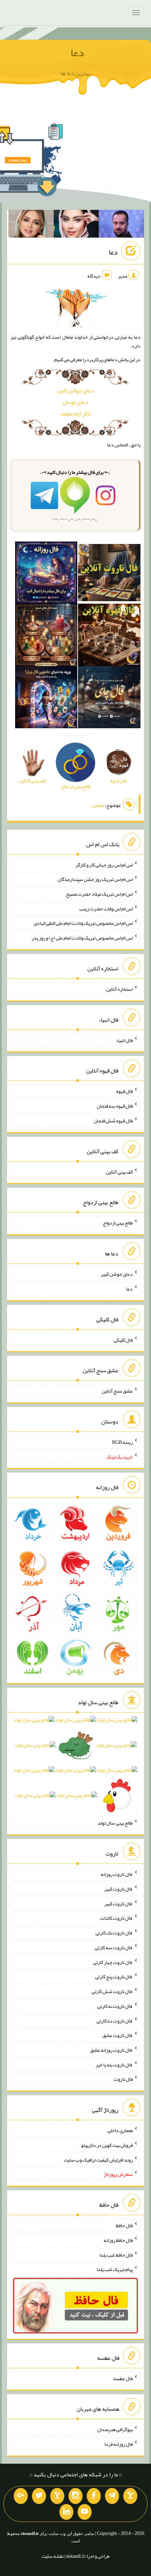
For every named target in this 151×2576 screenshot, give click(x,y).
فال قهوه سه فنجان (115, 1106)
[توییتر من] (39, 2496)
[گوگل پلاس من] (21, 2496)
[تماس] (57, 2496)
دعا (77, 53)
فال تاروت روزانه (117, 1874)
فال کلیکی (123, 1340)
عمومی (99, 805)
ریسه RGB (122, 1442)
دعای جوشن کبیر (75, 390)
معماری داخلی (120, 2130)
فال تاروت (123, 2079)
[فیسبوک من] (94, 2496)
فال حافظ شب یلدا (116, 2255)
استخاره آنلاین (119, 989)
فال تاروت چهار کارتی (113, 1962)
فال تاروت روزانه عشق (111, 2050)
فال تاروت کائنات (116, 1918)
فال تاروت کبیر (119, 1889)
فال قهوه (124, 1091)
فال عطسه (123, 2378)
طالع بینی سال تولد (115, 1823)
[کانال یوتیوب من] (85, 2512)
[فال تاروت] (109, 574)
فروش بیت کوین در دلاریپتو (107, 2145)
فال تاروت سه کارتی (114, 1947)
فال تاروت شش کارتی (112, 1991)
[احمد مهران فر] (121, 225)
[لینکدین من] (66, 2512)
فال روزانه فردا (119, 2444)
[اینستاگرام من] (75, 2496)
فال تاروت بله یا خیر (114, 2064)
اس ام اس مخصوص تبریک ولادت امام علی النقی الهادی (83, 923)
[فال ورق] (46, 699)
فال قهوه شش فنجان (113, 1121)
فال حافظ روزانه (118, 2240)
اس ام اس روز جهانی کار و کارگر (104, 864)
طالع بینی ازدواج (118, 1223)
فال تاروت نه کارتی (115, 2006)
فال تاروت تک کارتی (114, 1933)
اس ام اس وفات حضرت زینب (106, 908)
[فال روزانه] (46, 574)
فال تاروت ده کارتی (115, 2020)
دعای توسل (75, 402)
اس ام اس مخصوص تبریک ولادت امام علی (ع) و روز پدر (82, 938)
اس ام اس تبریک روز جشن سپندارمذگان (95, 879)
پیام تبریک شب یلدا (115, 2269)
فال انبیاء (124, 1040)
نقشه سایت (53, 2556)
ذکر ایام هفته (76, 414)
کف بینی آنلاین (119, 1171)
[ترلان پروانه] (76, 225)
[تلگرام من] (112, 2496)
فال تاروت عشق (118, 2035)
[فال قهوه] (109, 636)
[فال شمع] (46, 636)
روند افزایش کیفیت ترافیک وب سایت (98, 2159)
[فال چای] (109, 699)
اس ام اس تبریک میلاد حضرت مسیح (99, 894)
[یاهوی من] (130, 2496)
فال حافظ (124, 2225)
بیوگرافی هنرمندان (115, 2429)
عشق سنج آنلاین (117, 1391)
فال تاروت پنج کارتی (114, 1977)
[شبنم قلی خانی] (31, 225)
